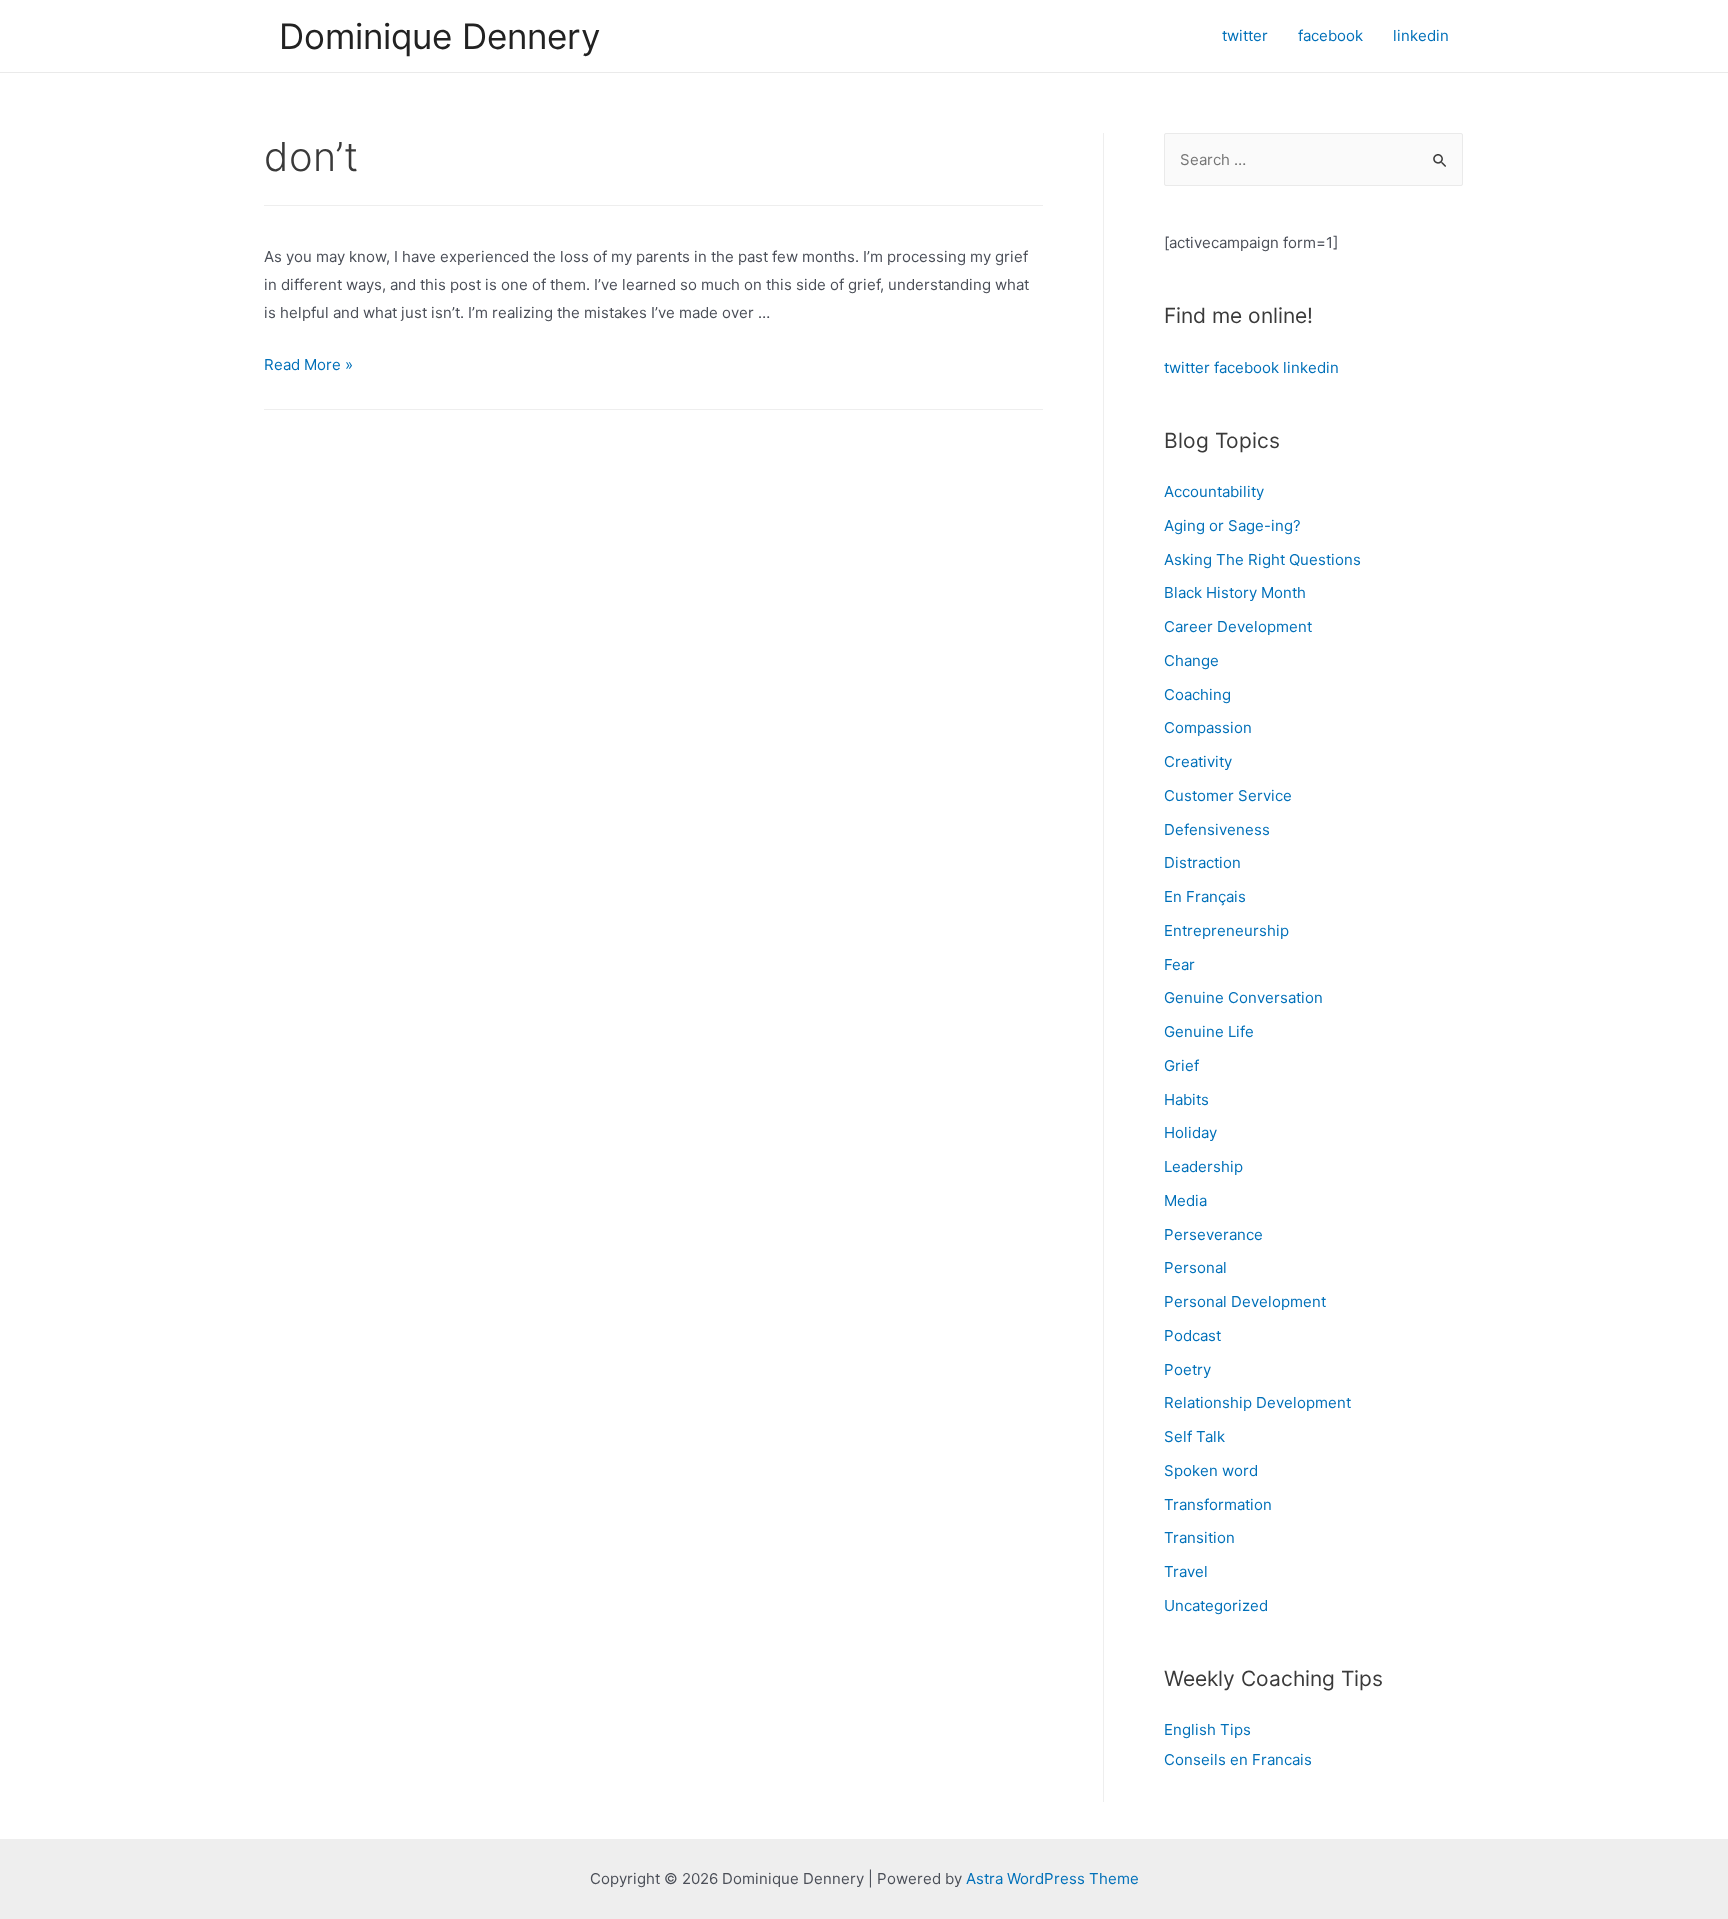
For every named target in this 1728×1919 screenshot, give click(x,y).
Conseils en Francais (1238, 1759)
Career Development (1238, 626)
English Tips (1207, 1729)
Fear (1179, 964)
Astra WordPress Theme (1052, 1878)
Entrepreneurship (1226, 930)
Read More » (308, 364)
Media (1185, 1200)
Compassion (1208, 727)
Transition (1199, 1537)
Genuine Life (1209, 1031)
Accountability (1214, 491)
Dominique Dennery (439, 36)
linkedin (1311, 367)
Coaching (1197, 694)
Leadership (1203, 1166)
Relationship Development (1257, 1402)
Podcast (1192, 1335)
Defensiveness (1217, 829)
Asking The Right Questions (1262, 559)
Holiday (1190, 1132)
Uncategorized (1216, 1605)
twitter (1187, 367)
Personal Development (1245, 1301)
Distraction (1202, 862)
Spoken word (1211, 1470)
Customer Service (1228, 795)
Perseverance (1213, 1234)
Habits (1186, 1099)
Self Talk (1194, 1436)
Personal (1195, 1267)
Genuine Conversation (1243, 997)
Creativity (1198, 761)
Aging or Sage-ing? (1232, 525)
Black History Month (1235, 592)
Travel (1186, 1571)
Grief (1181, 1065)
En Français (1205, 896)
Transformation (1218, 1504)
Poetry (1187, 1369)
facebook (1246, 367)
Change (1191, 660)
